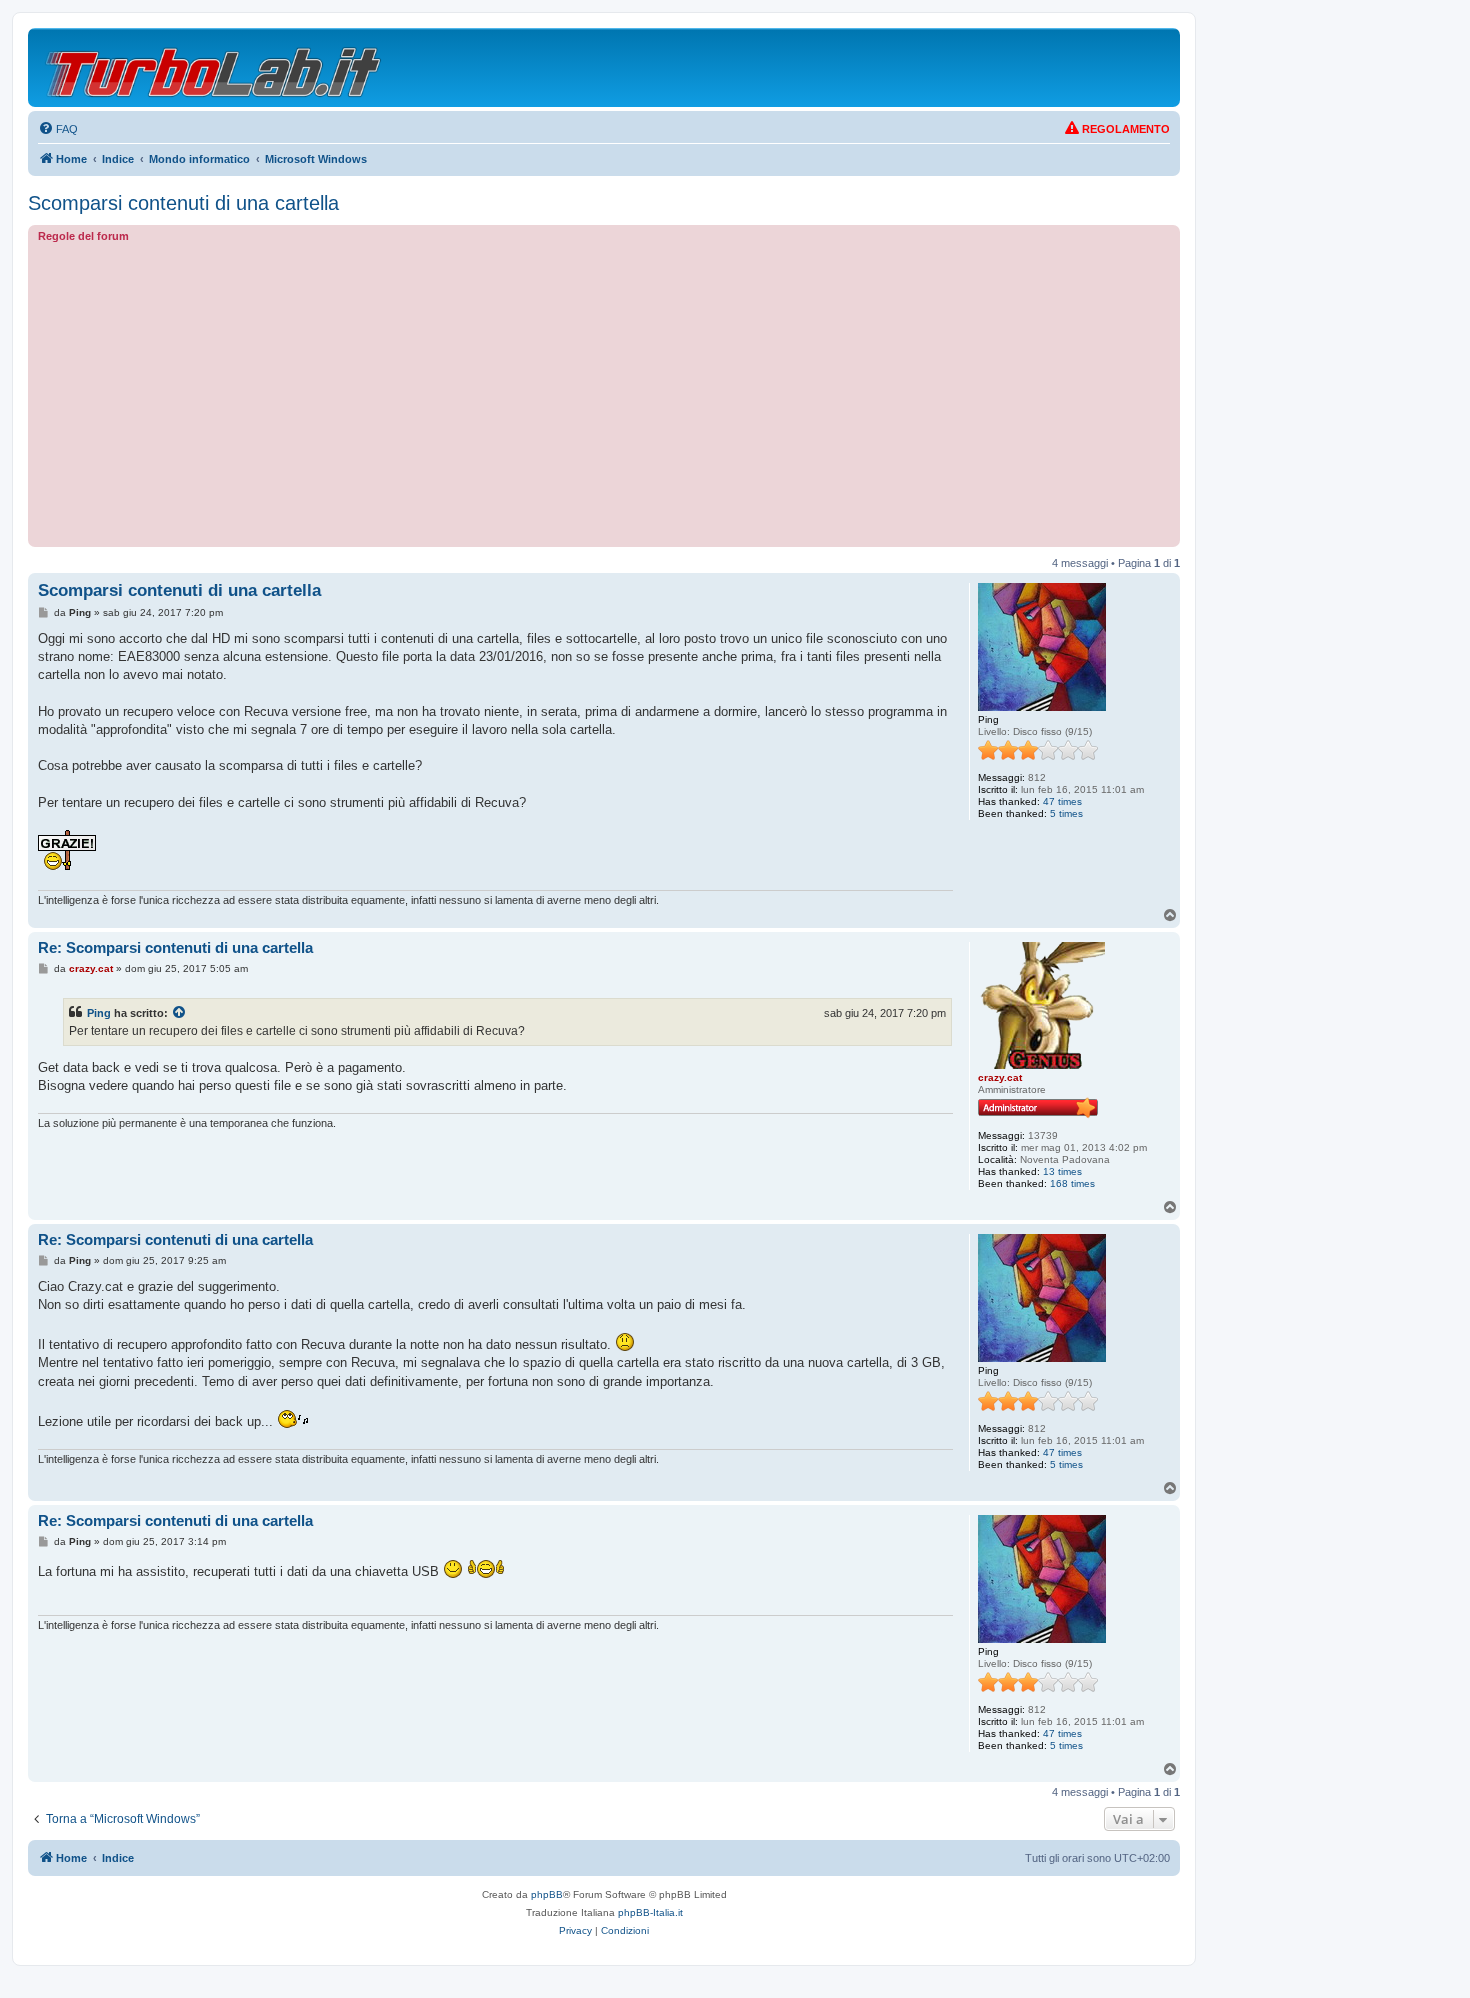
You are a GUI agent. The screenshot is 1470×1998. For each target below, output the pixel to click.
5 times (1066, 813)
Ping (99, 1013)
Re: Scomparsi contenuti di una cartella (175, 947)
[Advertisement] (604, 392)
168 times (1072, 1183)
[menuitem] (58, 129)
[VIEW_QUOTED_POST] (180, 1013)
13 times (1062, 1171)
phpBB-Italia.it (650, 1912)
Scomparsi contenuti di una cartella (183, 203)
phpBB (547, 1894)
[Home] (214, 67)
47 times (1062, 801)
